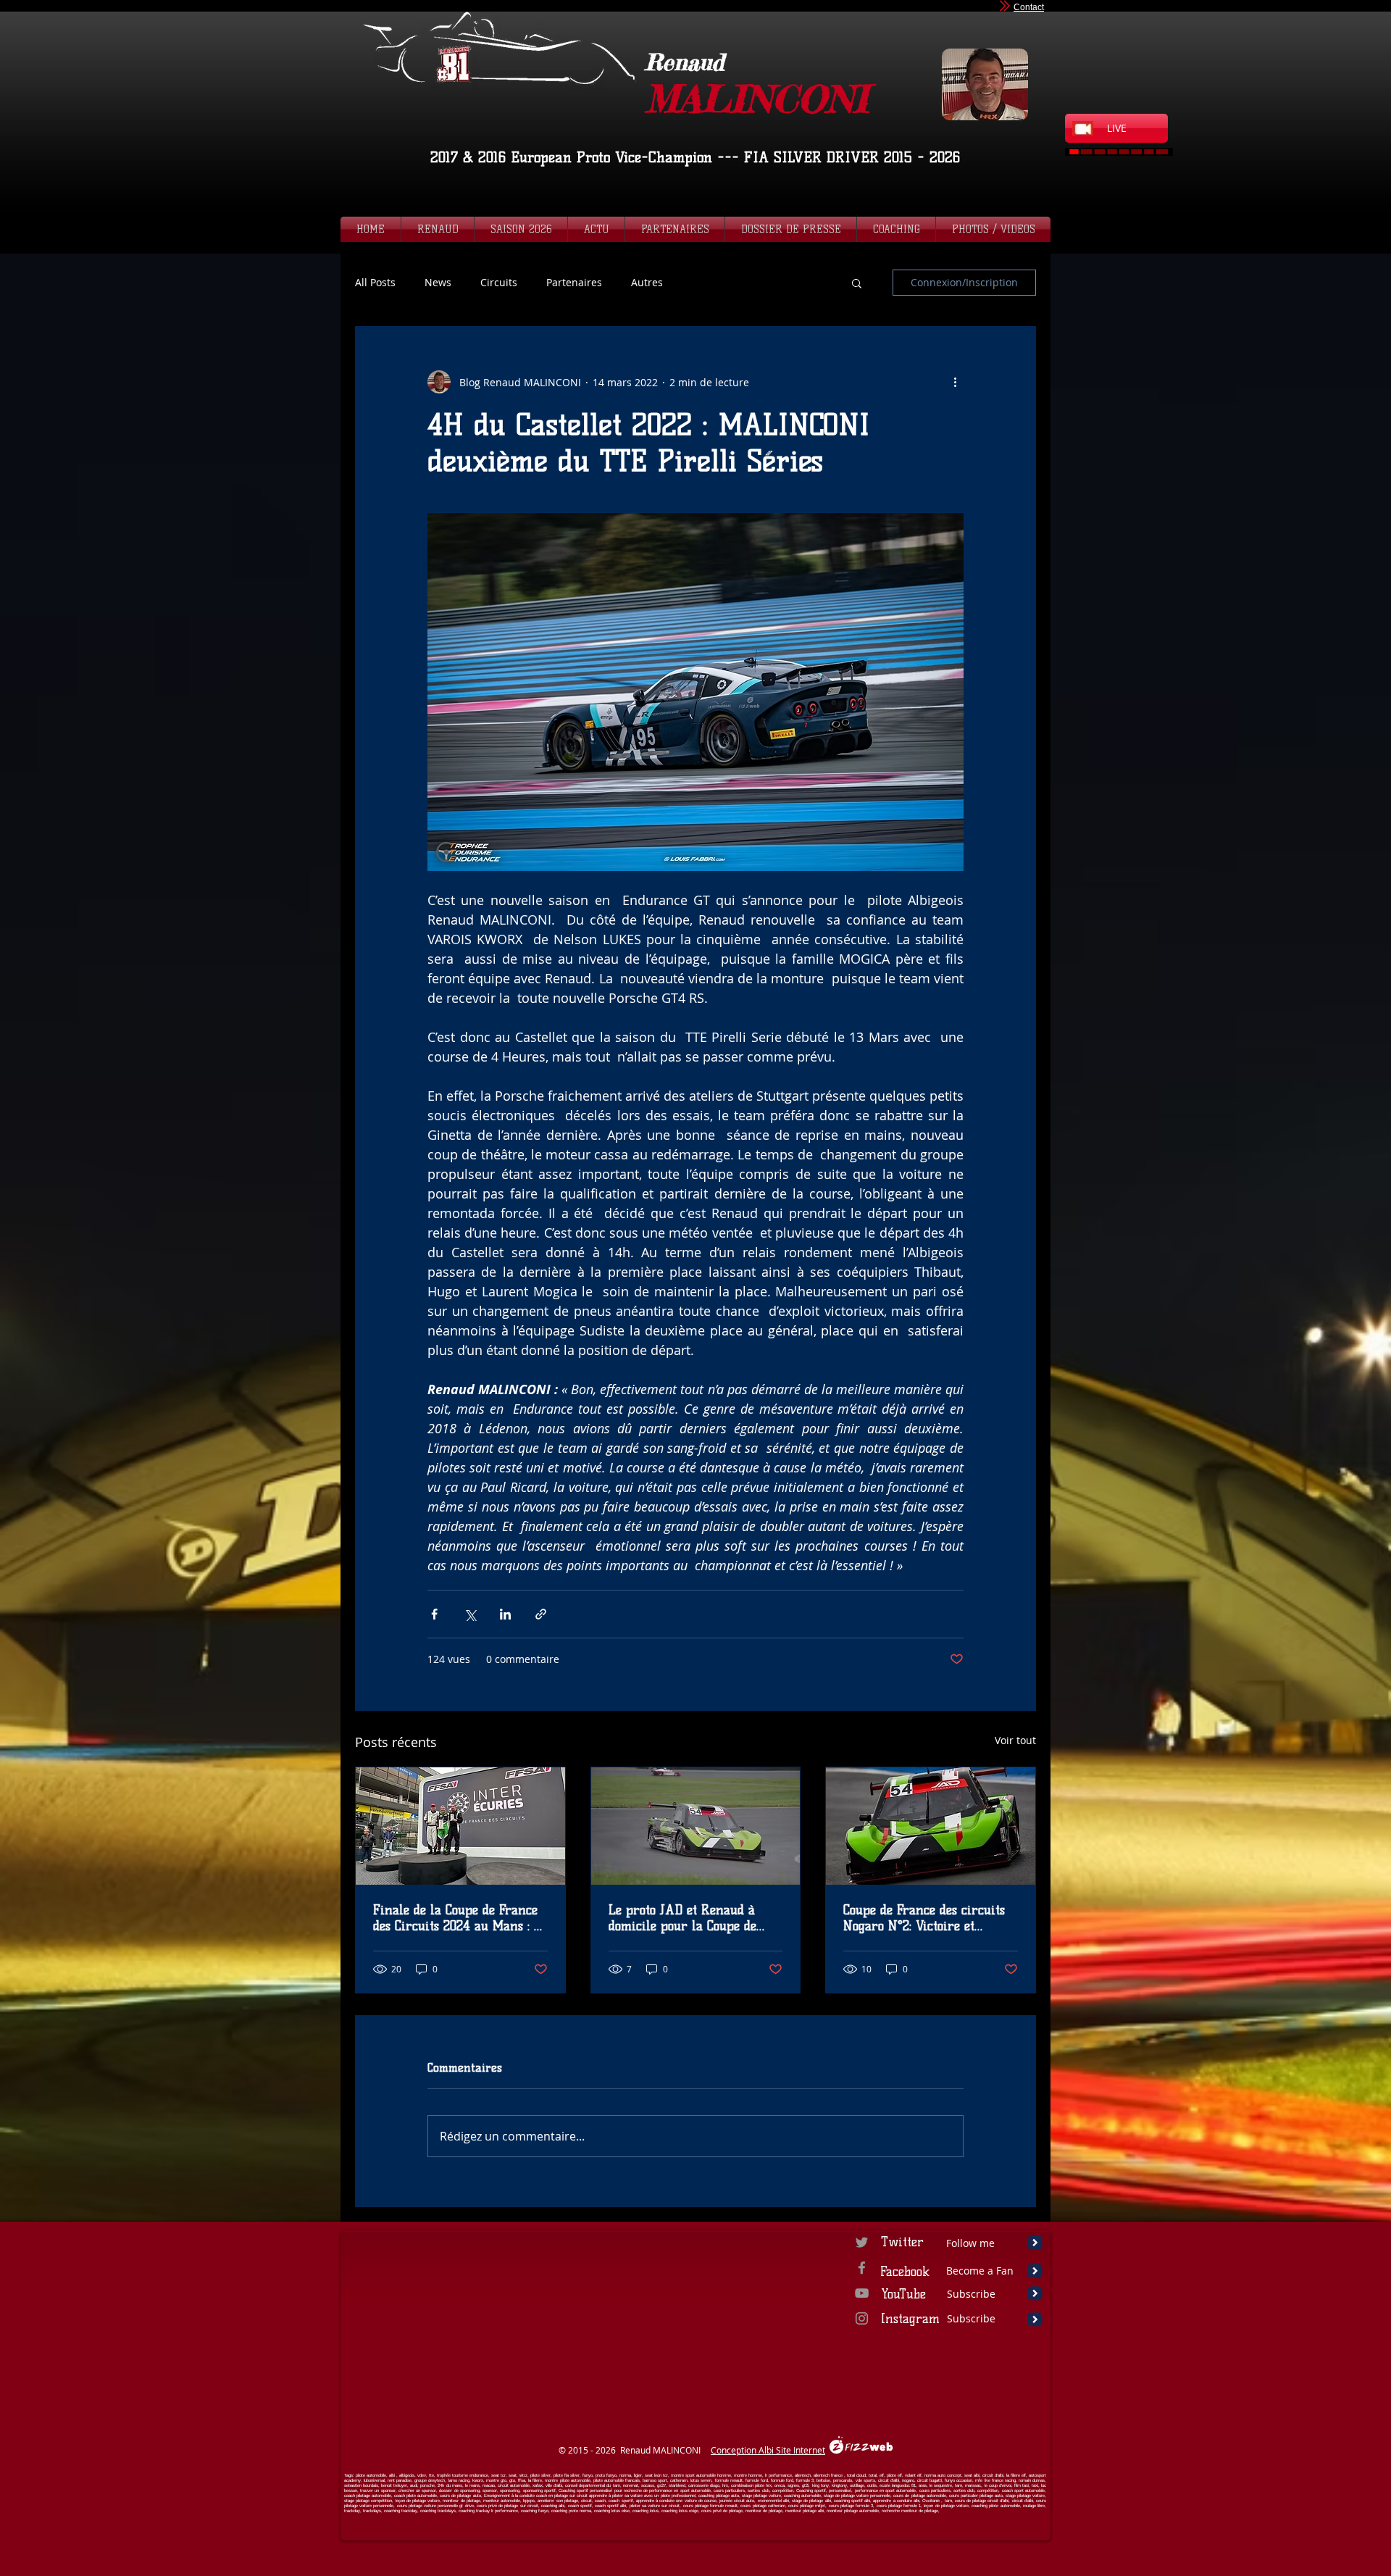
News (438, 283)
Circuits (499, 283)
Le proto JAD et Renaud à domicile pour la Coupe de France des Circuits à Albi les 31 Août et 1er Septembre (693, 1918)
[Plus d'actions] (955, 382)
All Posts (375, 283)
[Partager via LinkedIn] (505, 1614)
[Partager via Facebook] (434, 1614)
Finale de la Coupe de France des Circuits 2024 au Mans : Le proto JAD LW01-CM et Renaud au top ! (460, 1918)
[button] (857, 283)
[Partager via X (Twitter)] (470, 1614)
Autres (647, 283)
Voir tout (1015, 1740)
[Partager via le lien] (541, 1614)
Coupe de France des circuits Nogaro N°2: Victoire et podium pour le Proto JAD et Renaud (925, 1918)
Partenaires (574, 283)
